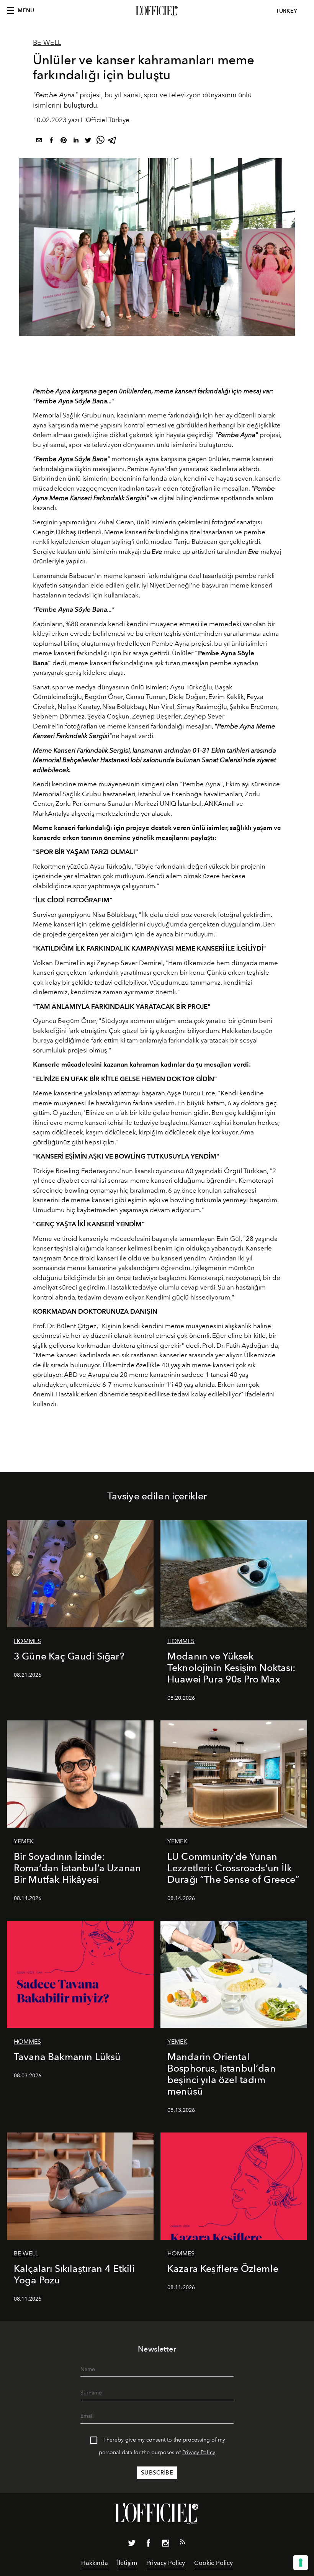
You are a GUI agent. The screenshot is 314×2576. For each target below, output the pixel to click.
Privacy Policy (199, 2452)
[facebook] (51, 142)
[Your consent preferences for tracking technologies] (301, 2563)
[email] (39, 142)
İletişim (127, 2563)
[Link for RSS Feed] (182, 2543)
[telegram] (113, 142)
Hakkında (95, 2563)
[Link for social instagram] (165, 2545)
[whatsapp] (100, 142)
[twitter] (88, 142)
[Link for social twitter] (132, 2545)
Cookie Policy (213, 2563)
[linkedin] (76, 142)
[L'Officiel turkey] (157, 11)
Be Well (47, 43)
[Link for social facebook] (149, 2545)
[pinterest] (64, 142)
